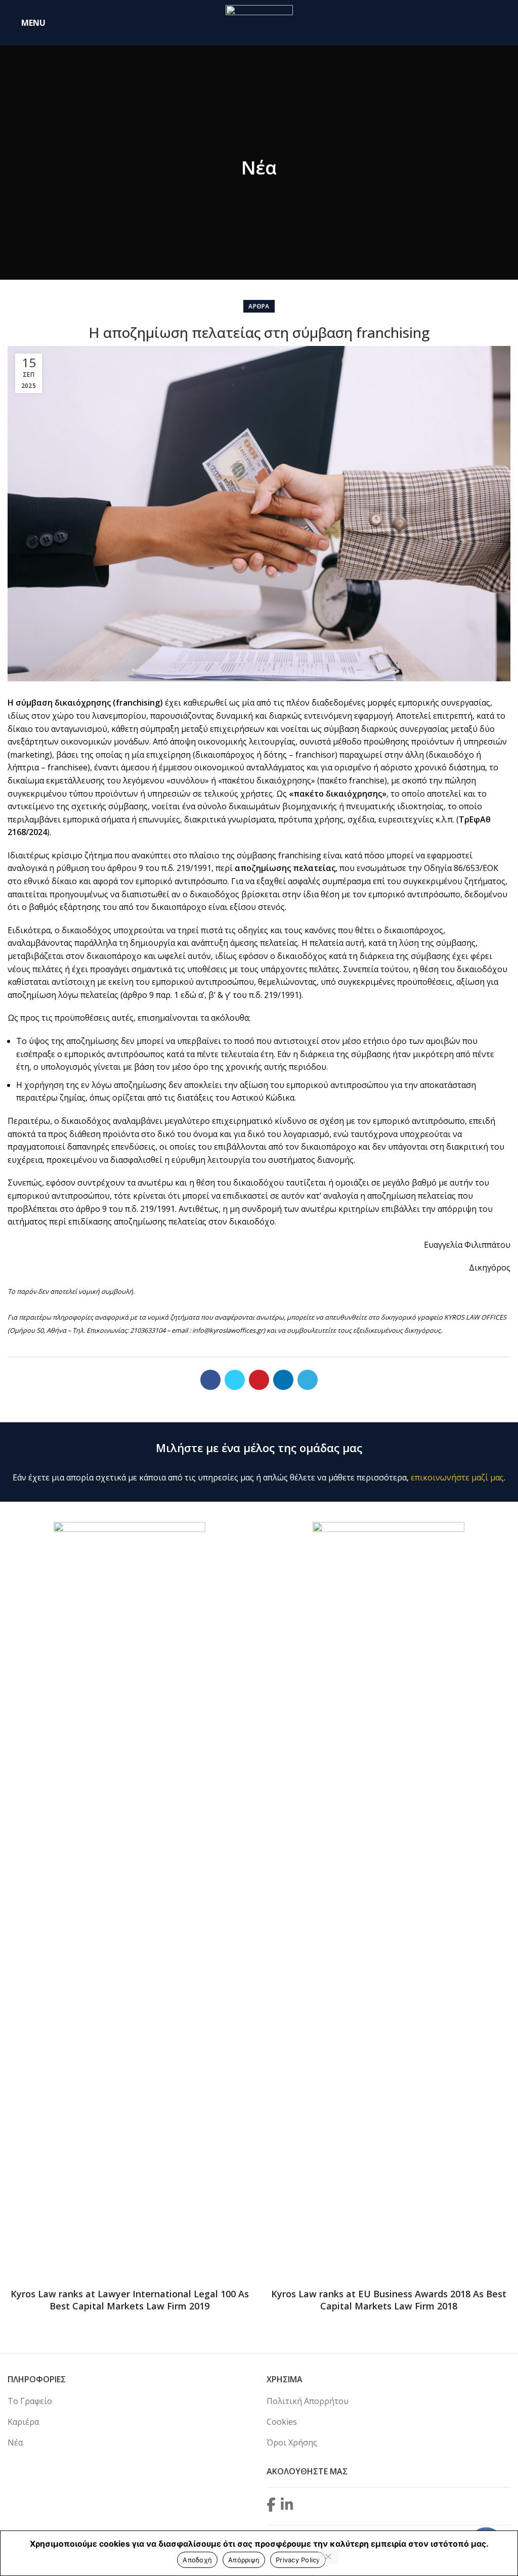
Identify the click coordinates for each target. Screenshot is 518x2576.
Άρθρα (259, 306)
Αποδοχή (197, 2560)
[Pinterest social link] (259, 1380)
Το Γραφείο (30, 2401)
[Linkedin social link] (283, 1380)
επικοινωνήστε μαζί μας (457, 1477)
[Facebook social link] (210, 1380)
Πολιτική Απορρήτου (308, 2401)
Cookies (282, 2422)
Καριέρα (23, 2422)
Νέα (15, 2442)
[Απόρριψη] (328, 2557)
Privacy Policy (298, 2560)
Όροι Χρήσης (292, 2442)
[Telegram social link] (308, 1380)
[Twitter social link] (235, 1380)
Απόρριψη (244, 2560)
